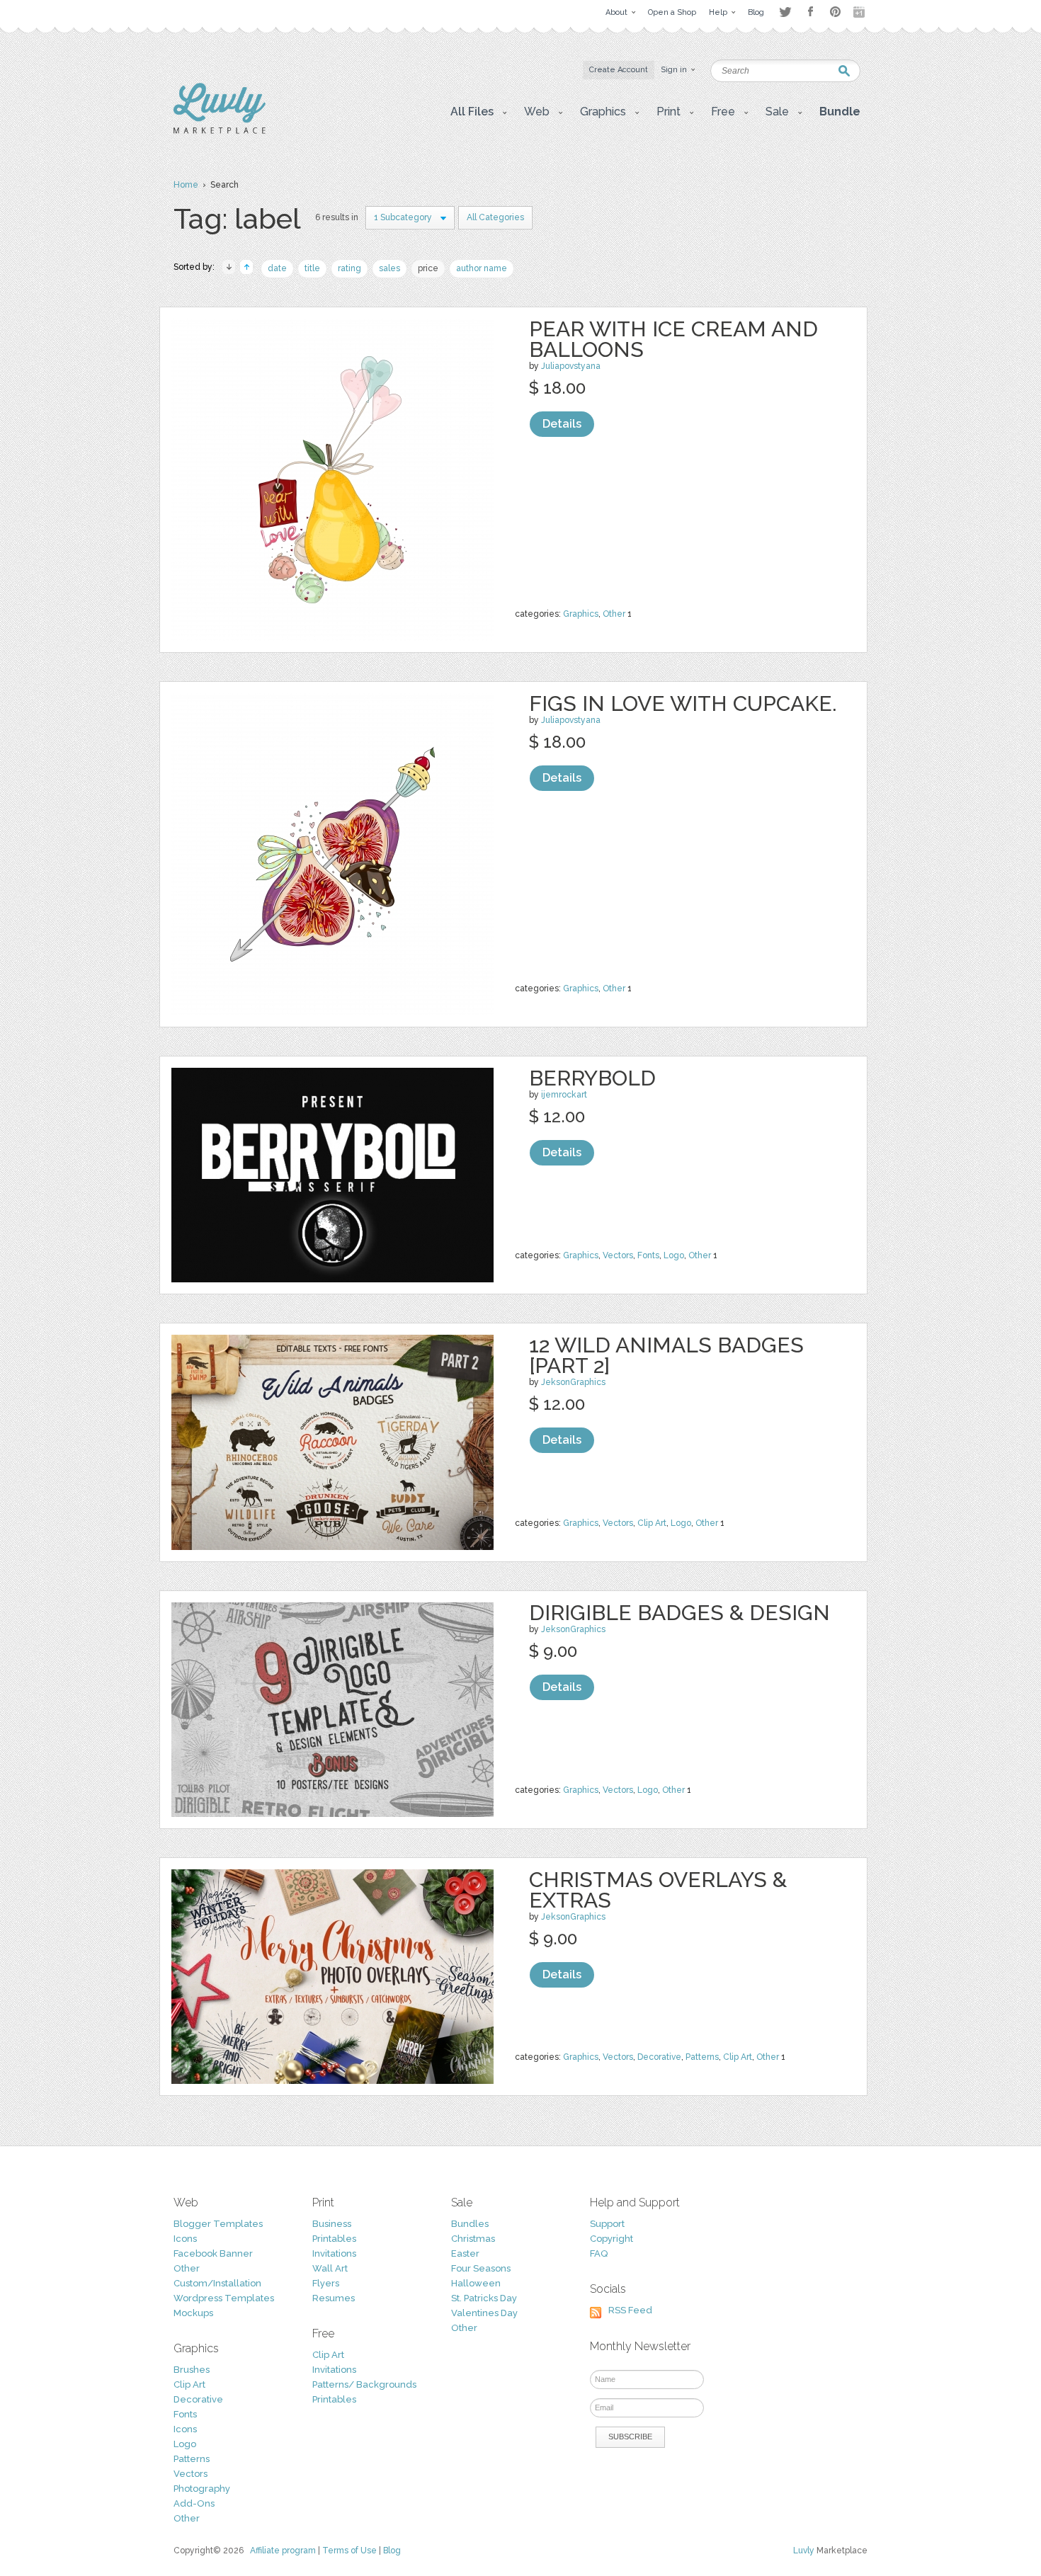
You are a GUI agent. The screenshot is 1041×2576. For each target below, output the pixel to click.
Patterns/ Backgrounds (364, 2384)
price (428, 268)
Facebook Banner (213, 2253)
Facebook (810, 12)
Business (332, 2224)
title (312, 268)
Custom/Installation (217, 2283)
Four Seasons (481, 2268)
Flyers (326, 2283)
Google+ (860, 12)
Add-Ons (194, 2503)
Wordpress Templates (224, 2298)
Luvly (804, 2551)
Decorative (659, 2057)
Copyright (611, 2239)
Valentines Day (484, 2313)
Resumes (334, 2298)
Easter (465, 2253)
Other (614, 614)
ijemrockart (564, 1095)
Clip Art (652, 1523)
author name (482, 268)
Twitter (785, 12)
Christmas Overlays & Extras (658, 1890)
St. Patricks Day (484, 2298)
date (277, 268)
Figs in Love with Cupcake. (683, 703)
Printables (334, 2239)
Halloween (476, 2283)
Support (607, 2224)
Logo (674, 1255)
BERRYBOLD (592, 1078)
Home (186, 185)
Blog (392, 2551)
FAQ (599, 2253)
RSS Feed (630, 2310)
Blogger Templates (218, 2224)
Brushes (192, 2370)
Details (562, 424)
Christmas (473, 2239)
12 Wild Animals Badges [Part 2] (666, 1355)
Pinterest (835, 12)
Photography (202, 2489)
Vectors (618, 1255)
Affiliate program (283, 2551)
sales (389, 268)
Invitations (334, 2253)
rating (349, 268)
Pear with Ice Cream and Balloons (673, 339)
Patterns (702, 2057)
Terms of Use (349, 2551)
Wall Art (330, 2268)
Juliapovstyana (571, 366)
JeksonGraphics (573, 1382)
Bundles (470, 2224)
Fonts (648, 1255)
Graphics (581, 614)
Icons (185, 2239)
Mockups (193, 2313)
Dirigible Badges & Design (679, 1613)
